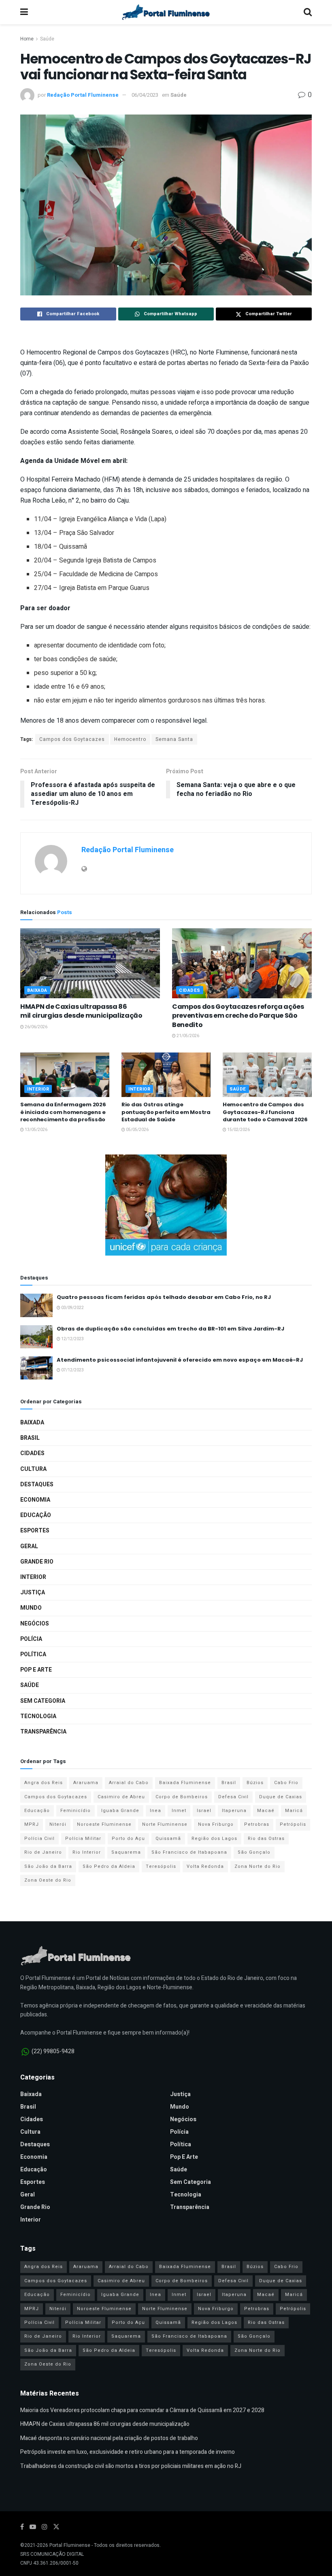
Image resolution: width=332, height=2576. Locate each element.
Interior (38, 1089)
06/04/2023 (145, 95)
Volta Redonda (205, 1866)
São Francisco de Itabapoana (189, 1852)
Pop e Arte (36, 1670)
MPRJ (32, 1824)
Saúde (47, 39)
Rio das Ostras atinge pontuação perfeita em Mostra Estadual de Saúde (166, 1112)
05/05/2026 (137, 1130)
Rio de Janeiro (43, 1852)
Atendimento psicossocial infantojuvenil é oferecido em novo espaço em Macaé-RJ (180, 1360)
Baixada (37, 990)
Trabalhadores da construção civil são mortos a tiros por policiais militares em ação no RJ (131, 2466)
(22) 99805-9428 (53, 2051)
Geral (29, 1546)
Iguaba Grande (120, 1811)
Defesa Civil (233, 1797)
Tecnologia (38, 1716)
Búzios (255, 1783)
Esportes (35, 1531)
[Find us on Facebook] (22, 2527)
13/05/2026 (36, 1130)
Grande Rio (37, 1562)
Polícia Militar (83, 1839)
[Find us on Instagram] (45, 2527)
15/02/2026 (238, 1130)
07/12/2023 (72, 1370)
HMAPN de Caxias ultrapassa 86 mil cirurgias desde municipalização (81, 1011)
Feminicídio (76, 1811)
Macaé (266, 1811)
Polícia (31, 1639)
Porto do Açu (128, 1839)
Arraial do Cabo (129, 1783)
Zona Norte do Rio (258, 1866)
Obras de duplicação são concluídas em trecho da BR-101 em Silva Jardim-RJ (170, 1329)
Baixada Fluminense (185, 1783)
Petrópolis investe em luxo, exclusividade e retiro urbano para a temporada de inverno (128, 2452)
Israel (204, 1811)
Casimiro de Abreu (121, 1797)
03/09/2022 (72, 1308)
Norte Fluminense (165, 1824)
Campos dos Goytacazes (72, 739)
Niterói (58, 1824)
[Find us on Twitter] (56, 2527)
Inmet (179, 1811)
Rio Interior (87, 1852)
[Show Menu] (24, 12)
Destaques (37, 1484)
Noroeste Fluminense (104, 1824)
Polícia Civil (39, 1839)
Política (33, 1654)
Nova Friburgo (216, 1824)
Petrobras (257, 1824)
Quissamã (168, 1839)
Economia (35, 1500)
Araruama (86, 1783)
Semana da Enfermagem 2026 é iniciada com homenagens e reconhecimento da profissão (63, 1112)
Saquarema (126, 1852)
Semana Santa (174, 739)
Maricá (294, 1811)
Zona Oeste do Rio (48, 1880)
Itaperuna (234, 1811)
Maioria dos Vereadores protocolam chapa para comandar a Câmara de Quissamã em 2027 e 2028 (142, 2410)
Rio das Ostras (266, 1839)
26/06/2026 (36, 1027)
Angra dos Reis (44, 1783)
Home (27, 39)
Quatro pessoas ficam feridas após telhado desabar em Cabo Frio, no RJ (164, 1297)
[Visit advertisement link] (166, 1205)
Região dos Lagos (214, 1839)
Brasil (30, 1438)
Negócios (35, 1624)
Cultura (33, 1469)
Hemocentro (130, 739)
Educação (36, 1515)
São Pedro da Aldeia (109, 1866)
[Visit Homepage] (166, 12)
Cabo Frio (286, 1783)
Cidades (190, 990)
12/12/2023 (72, 1339)
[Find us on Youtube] (33, 2527)
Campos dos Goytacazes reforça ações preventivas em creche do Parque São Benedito (238, 1016)
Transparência (43, 1732)
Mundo (31, 1608)
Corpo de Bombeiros (182, 1797)
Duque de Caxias (281, 1797)
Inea (155, 1811)
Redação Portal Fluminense (83, 95)
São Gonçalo (254, 1852)
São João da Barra (48, 1866)
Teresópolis (161, 1866)
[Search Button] (308, 12)
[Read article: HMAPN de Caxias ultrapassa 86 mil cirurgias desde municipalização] (90, 963)
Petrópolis (293, 1824)
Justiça (33, 1592)
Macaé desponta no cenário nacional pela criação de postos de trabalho (109, 2438)
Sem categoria (43, 1701)
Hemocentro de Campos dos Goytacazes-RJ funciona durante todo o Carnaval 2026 (265, 1112)
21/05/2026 (187, 1036)
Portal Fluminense (70, 2545)
